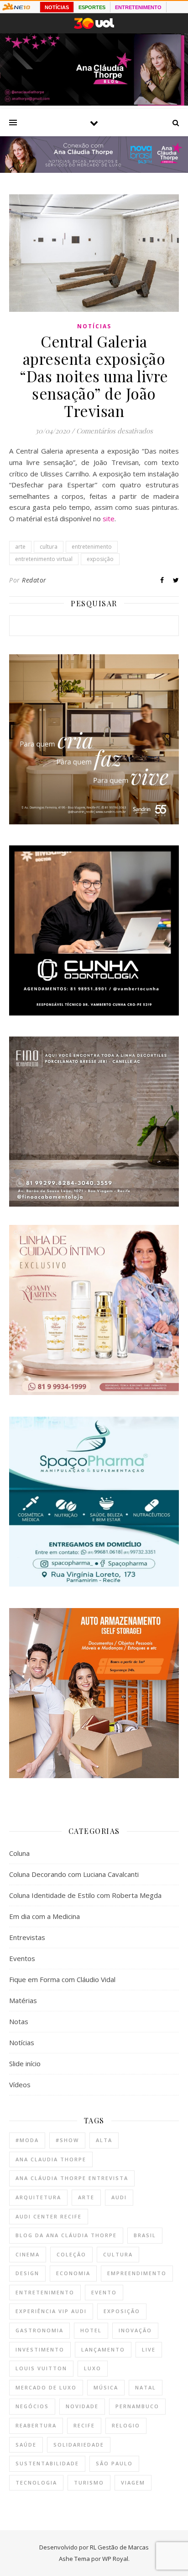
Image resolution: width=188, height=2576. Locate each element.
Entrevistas (27, 1937)
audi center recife (49, 2216)
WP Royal (115, 2559)
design (27, 2273)
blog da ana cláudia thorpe (66, 2235)
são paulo (114, 2463)
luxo (93, 2368)
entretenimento (92, 547)
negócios (32, 2406)
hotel (91, 2330)
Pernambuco (137, 2406)
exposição (100, 559)
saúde (26, 2445)
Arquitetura (38, 2197)
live (149, 2349)
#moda (27, 2140)
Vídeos (20, 2084)
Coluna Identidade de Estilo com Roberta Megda (85, 1895)
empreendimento (137, 2273)
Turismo (89, 2482)
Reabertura (36, 2425)
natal (146, 2387)
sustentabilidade (47, 2463)
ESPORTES (92, 7)
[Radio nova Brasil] (94, 170)
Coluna (19, 1853)
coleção (71, 2254)
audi (119, 2197)
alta (104, 2140)
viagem (133, 2482)
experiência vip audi (51, 2311)
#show (67, 2140)
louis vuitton (41, 2368)
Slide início (25, 2063)
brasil (145, 2235)
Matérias (23, 2000)
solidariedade (79, 2445)
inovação (135, 2330)
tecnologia (36, 2482)
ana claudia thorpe (51, 2159)
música (106, 2387)
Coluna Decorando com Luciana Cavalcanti (74, 1874)
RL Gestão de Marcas (119, 2547)
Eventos (22, 1958)
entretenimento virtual (44, 559)
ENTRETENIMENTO (138, 7)
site (109, 518)
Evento (104, 2292)
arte (20, 547)
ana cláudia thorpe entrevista (72, 2178)
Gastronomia (39, 2330)
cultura (49, 547)
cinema (28, 2254)
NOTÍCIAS (57, 7)
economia (73, 2273)
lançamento (103, 2349)
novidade (82, 2406)
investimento (40, 2349)
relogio (126, 2425)
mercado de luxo (46, 2387)
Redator (34, 580)
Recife (84, 2425)
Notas (19, 2021)
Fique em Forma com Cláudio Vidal (62, 1979)
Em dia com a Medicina (44, 1916)
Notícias (94, 326)
